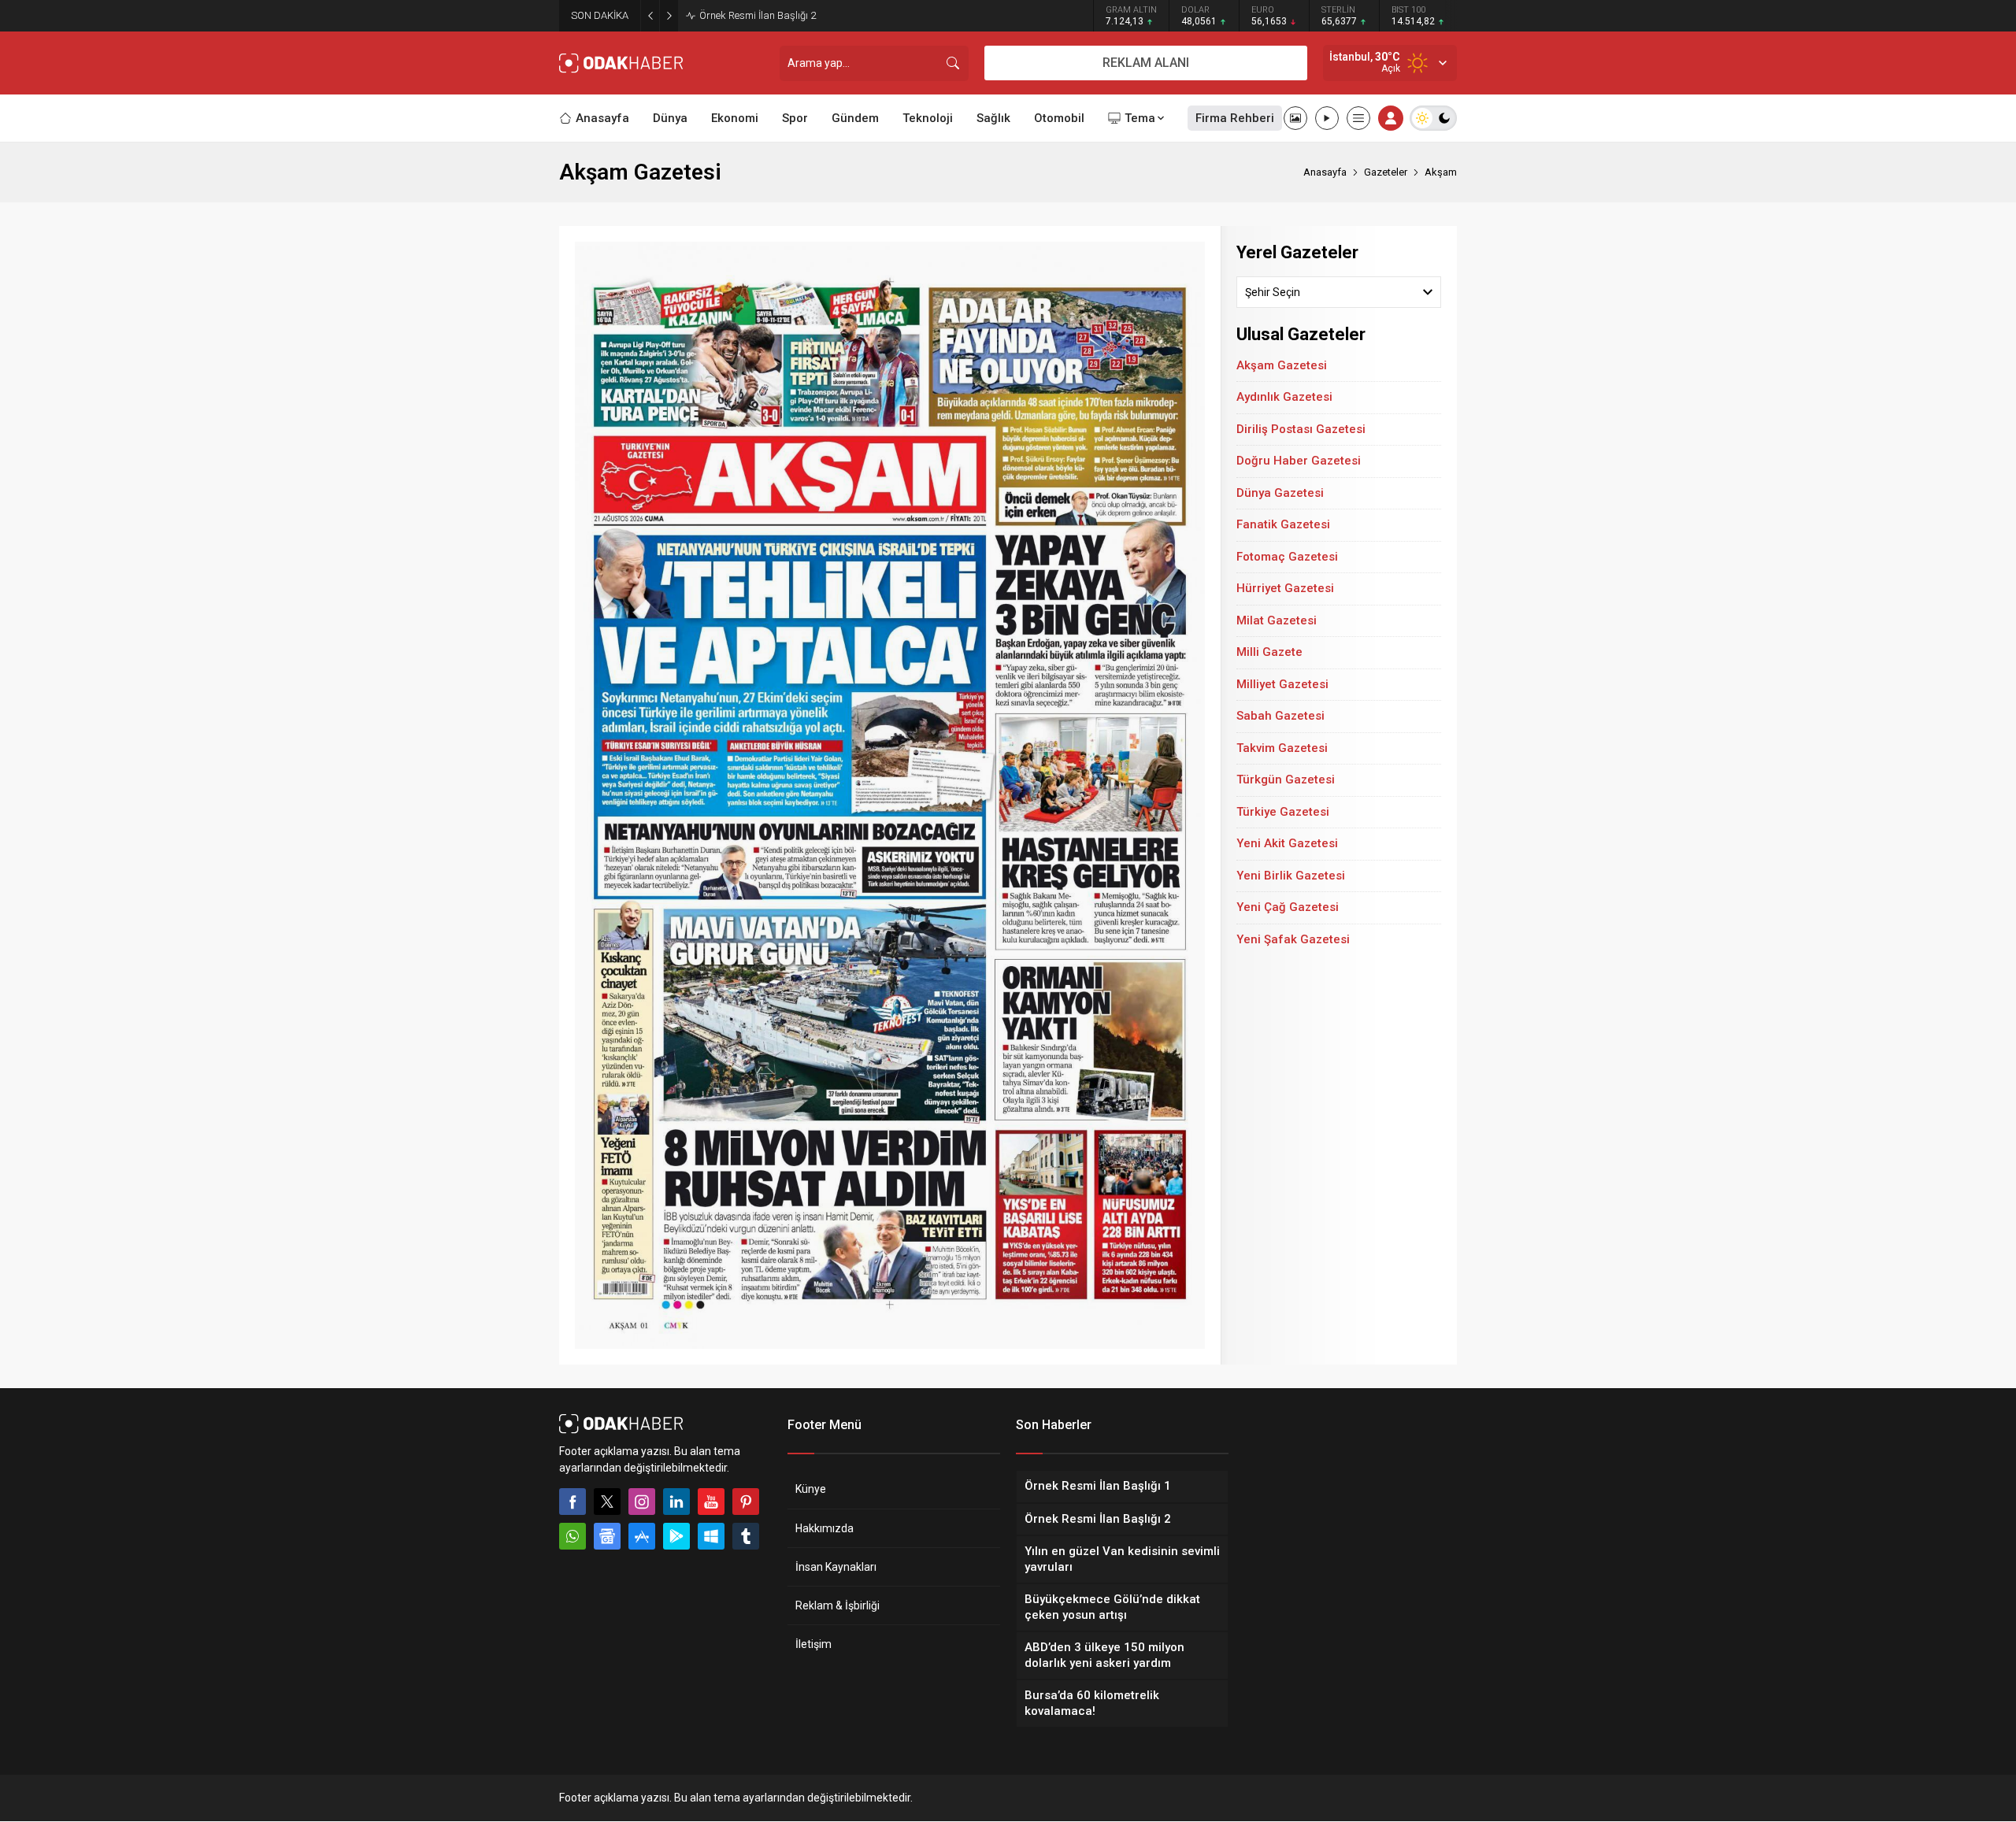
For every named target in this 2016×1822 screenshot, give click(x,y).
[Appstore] (642, 1536)
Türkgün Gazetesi (1286, 780)
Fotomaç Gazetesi (1287, 557)
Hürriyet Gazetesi (1285, 588)
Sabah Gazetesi (1280, 716)
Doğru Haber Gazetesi (1299, 461)
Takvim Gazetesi (1282, 748)
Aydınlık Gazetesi (1284, 397)
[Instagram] (642, 1502)
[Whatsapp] (573, 1536)
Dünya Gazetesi (1280, 493)
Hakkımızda (825, 1528)
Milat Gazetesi (1277, 620)
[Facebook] (573, 1502)
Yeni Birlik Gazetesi (1291, 876)
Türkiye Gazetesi (1283, 812)
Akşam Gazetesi (1282, 365)
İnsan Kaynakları (836, 1567)
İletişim (813, 1644)
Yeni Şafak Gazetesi (1293, 939)
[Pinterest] (746, 1502)
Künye (811, 1489)
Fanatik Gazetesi (1283, 524)
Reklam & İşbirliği (838, 1605)
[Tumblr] (746, 1536)
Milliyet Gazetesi (1282, 684)
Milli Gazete (1269, 652)
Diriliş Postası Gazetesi (1301, 429)
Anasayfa (1325, 172)
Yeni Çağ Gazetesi (1288, 907)
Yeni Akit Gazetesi (1287, 843)
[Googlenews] (607, 1536)
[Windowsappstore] (711, 1536)
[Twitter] (607, 1502)
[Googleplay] (676, 1536)
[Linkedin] (676, 1502)
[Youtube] (711, 1502)
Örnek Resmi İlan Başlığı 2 (758, 15)
